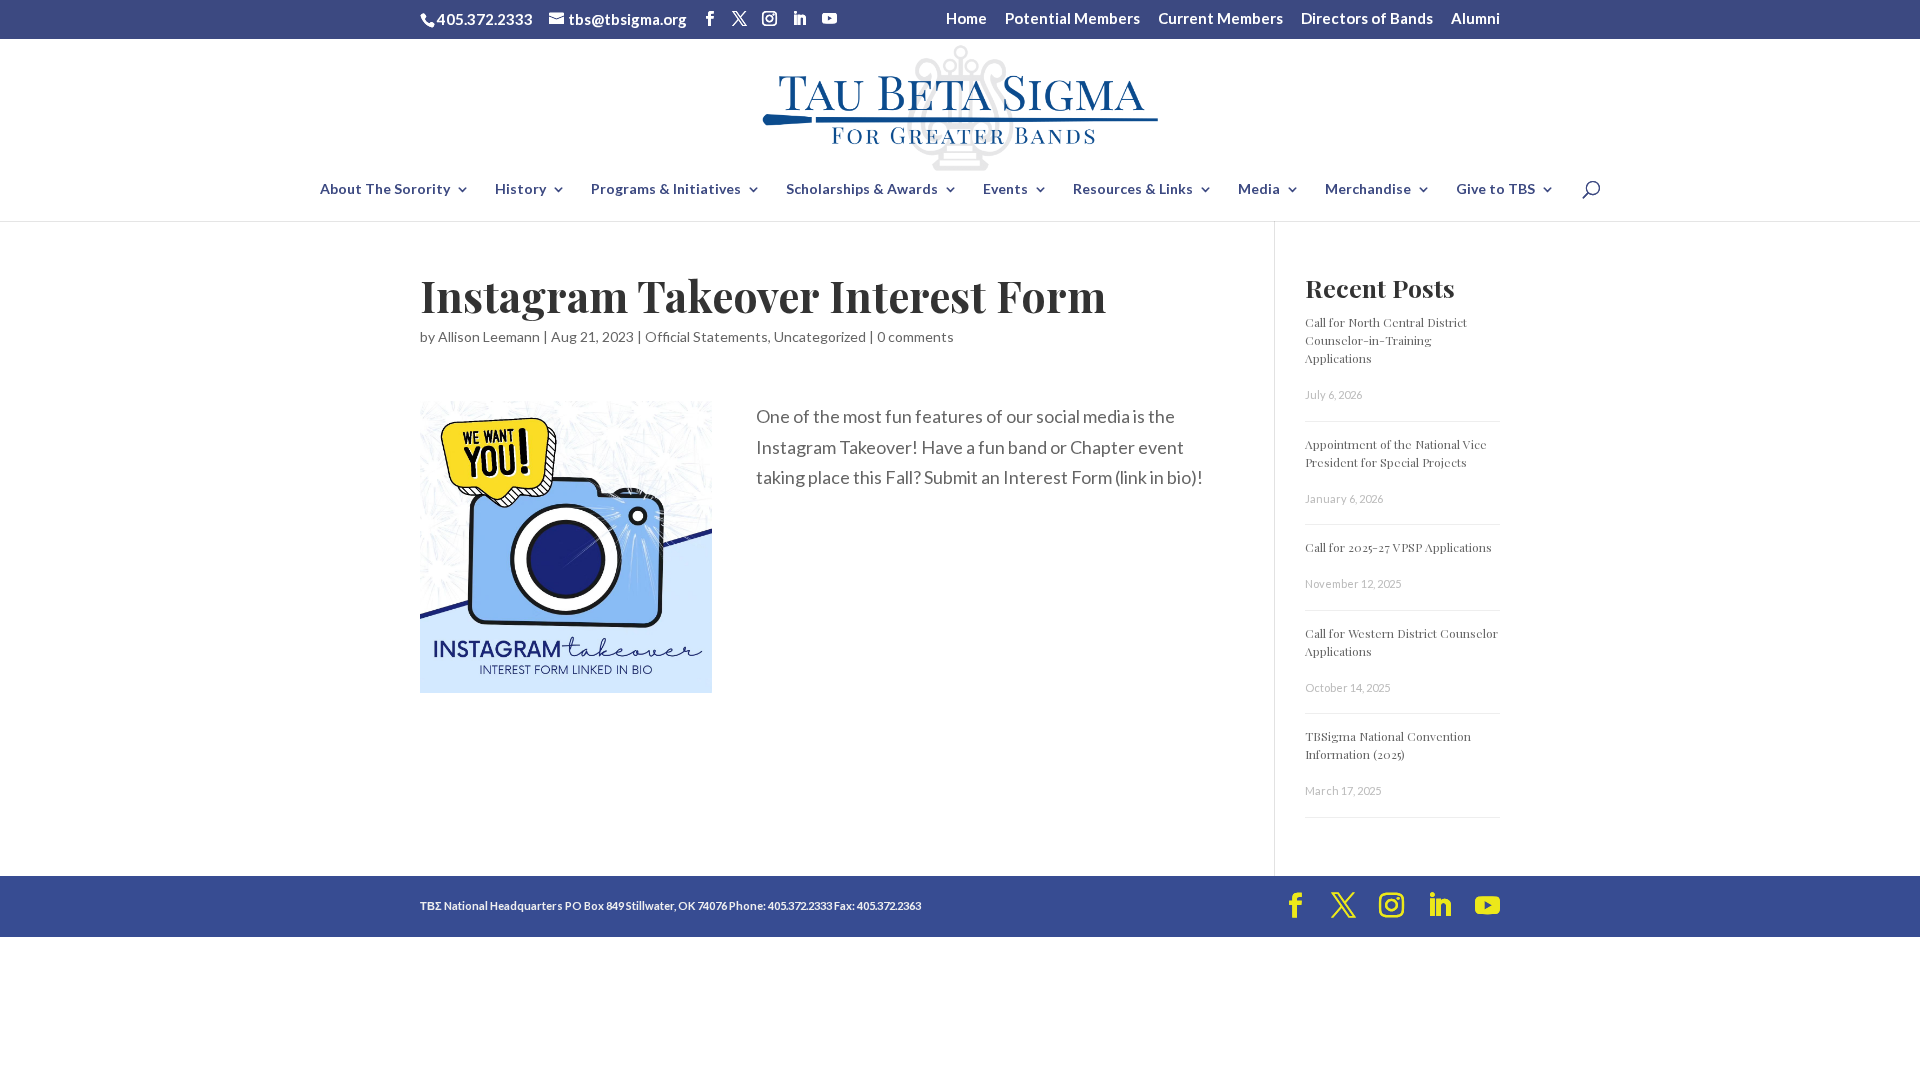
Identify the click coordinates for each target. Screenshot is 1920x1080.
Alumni (1475, 19)
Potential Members (1072, 19)
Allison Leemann (489, 336)
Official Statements (706, 336)
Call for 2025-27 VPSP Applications (1398, 547)
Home (966, 19)
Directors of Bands (1367, 19)
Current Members (1220, 19)
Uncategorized (820, 336)
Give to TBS (1495, 189)
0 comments (915, 336)
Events (1005, 189)
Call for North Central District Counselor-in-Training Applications (1386, 340)
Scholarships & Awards (862, 189)
